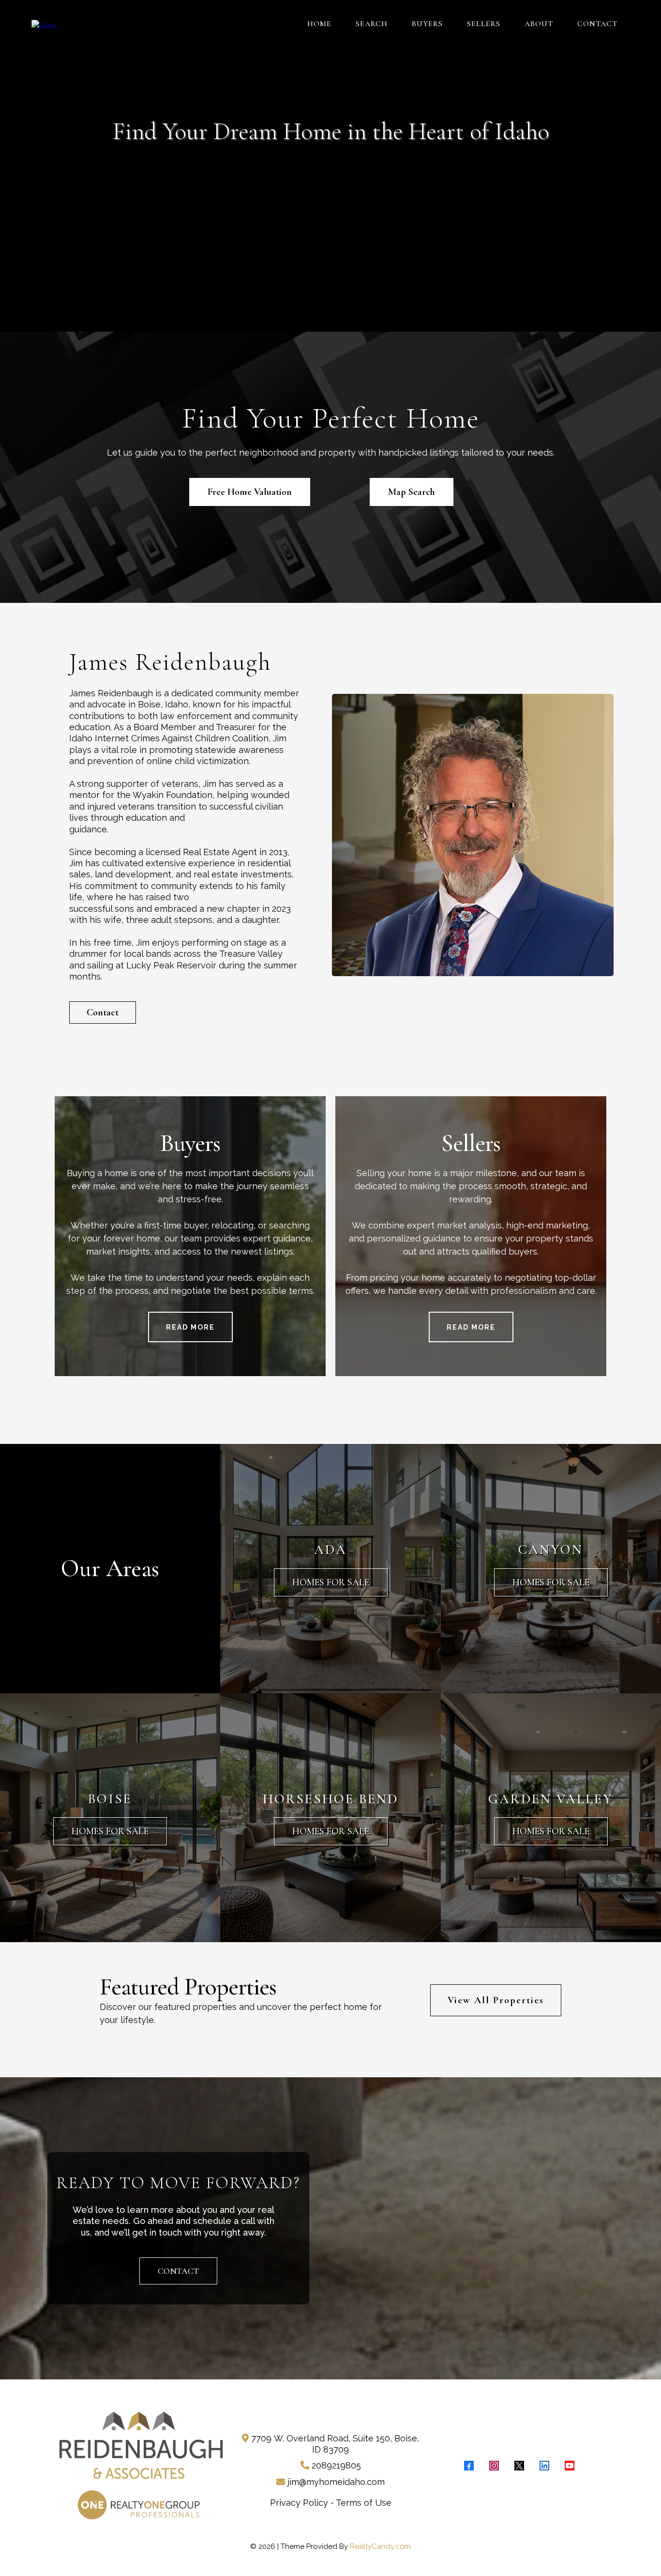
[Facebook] (469, 2466)
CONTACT (597, 24)
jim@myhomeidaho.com (336, 2482)
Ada (330, 1549)
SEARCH (372, 24)
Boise (110, 1799)
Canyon (551, 1549)
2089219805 (336, 2465)
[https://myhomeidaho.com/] (44, 23)
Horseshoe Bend (330, 1799)
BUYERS (427, 24)
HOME (319, 24)
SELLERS (484, 24)
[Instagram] (494, 2466)
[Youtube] (570, 2466)
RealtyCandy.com (380, 2546)
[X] (519, 2466)
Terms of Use (364, 2503)
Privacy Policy (299, 2503)
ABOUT (539, 24)
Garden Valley (551, 1799)
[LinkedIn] (544, 2466)
